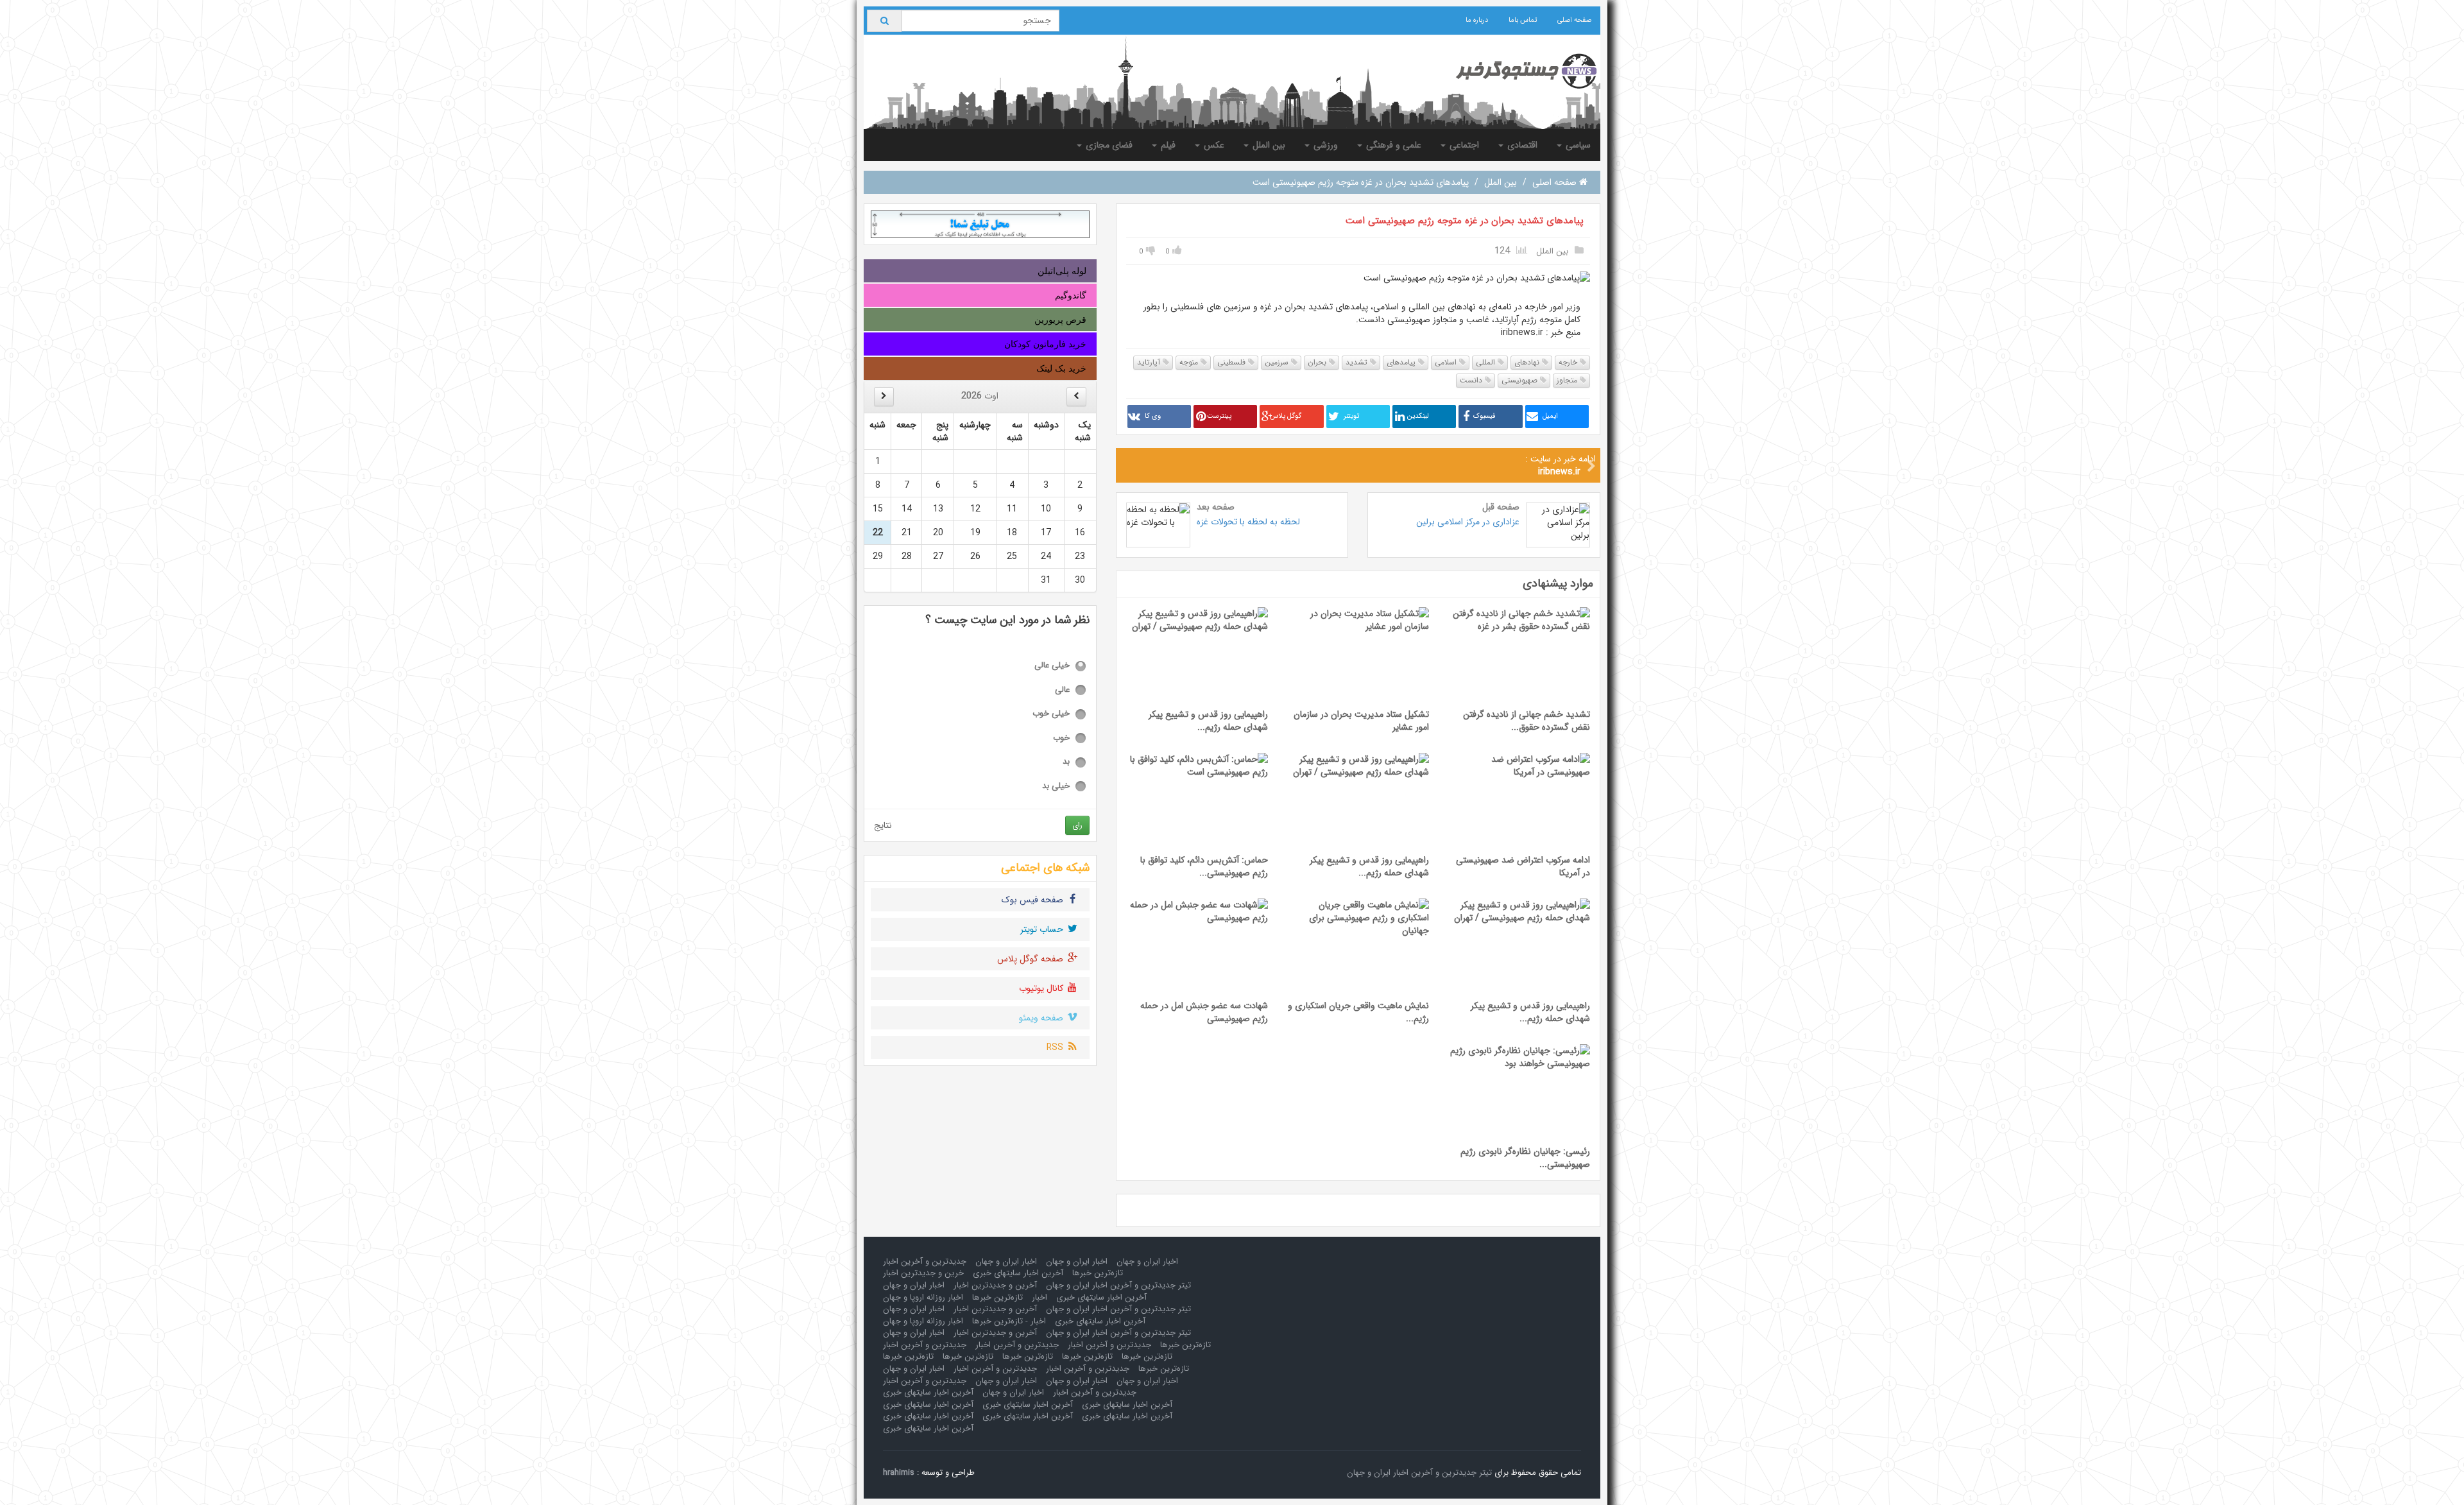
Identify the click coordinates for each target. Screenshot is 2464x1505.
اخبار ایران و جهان (1147, 1261)
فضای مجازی (1108, 145)
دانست (1472, 380)
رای (1077, 825)
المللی (1487, 362)
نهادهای (1528, 362)
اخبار (1039, 1297)
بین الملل (1268, 145)
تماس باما (1523, 20)
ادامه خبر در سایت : (1561, 465)
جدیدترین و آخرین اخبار (925, 1261)
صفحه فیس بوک (1034, 900)
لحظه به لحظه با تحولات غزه (1248, 522)
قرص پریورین (1060, 320)
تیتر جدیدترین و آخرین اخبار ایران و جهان (1118, 1285)
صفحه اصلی (1574, 20)
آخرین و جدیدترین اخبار (995, 1285)
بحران (1318, 362)
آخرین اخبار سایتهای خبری (1018, 1273)
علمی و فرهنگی (1392, 145)
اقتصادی (1521, 145)
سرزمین (1278, 362)
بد (1066, 762)
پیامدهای (1402, 362)
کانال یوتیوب (1042, 988)
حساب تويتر (1043, 929)
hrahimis (899, 1473)
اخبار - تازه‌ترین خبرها (1009, 1321)
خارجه (1569, 362)
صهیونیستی (1521, 380)
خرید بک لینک (1061, 368)
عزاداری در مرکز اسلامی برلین (1467, 522)
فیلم (1167, 145)
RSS (1056, 1047)
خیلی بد (1056, 787)
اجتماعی (1463, 145)
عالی (1062, 690)
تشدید (1358, 362)
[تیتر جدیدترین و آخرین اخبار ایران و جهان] (1516, 71)
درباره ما (1477, 20)
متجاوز (1568, 380)
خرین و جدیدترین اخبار (923, 1273)
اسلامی (1447, 362)
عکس (1213, 145)
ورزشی (1324, 145)
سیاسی (1577, 145)
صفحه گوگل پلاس (1031, 959)
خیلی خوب (1051, 714)
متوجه (1190, 362)
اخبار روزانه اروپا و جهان (923, 1297)
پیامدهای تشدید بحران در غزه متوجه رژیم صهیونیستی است (1465, 221)
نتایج (883, 825)
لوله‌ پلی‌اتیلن (1062, 271)
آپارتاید (1150, 362)
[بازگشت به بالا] (26, 1479)
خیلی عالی (1052, 666)
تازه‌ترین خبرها (1098, 1273)
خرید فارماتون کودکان (1045, 344)
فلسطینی (1233, 362)
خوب (1061, 738)
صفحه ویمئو (1042, 1018)
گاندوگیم (1071, 295)
